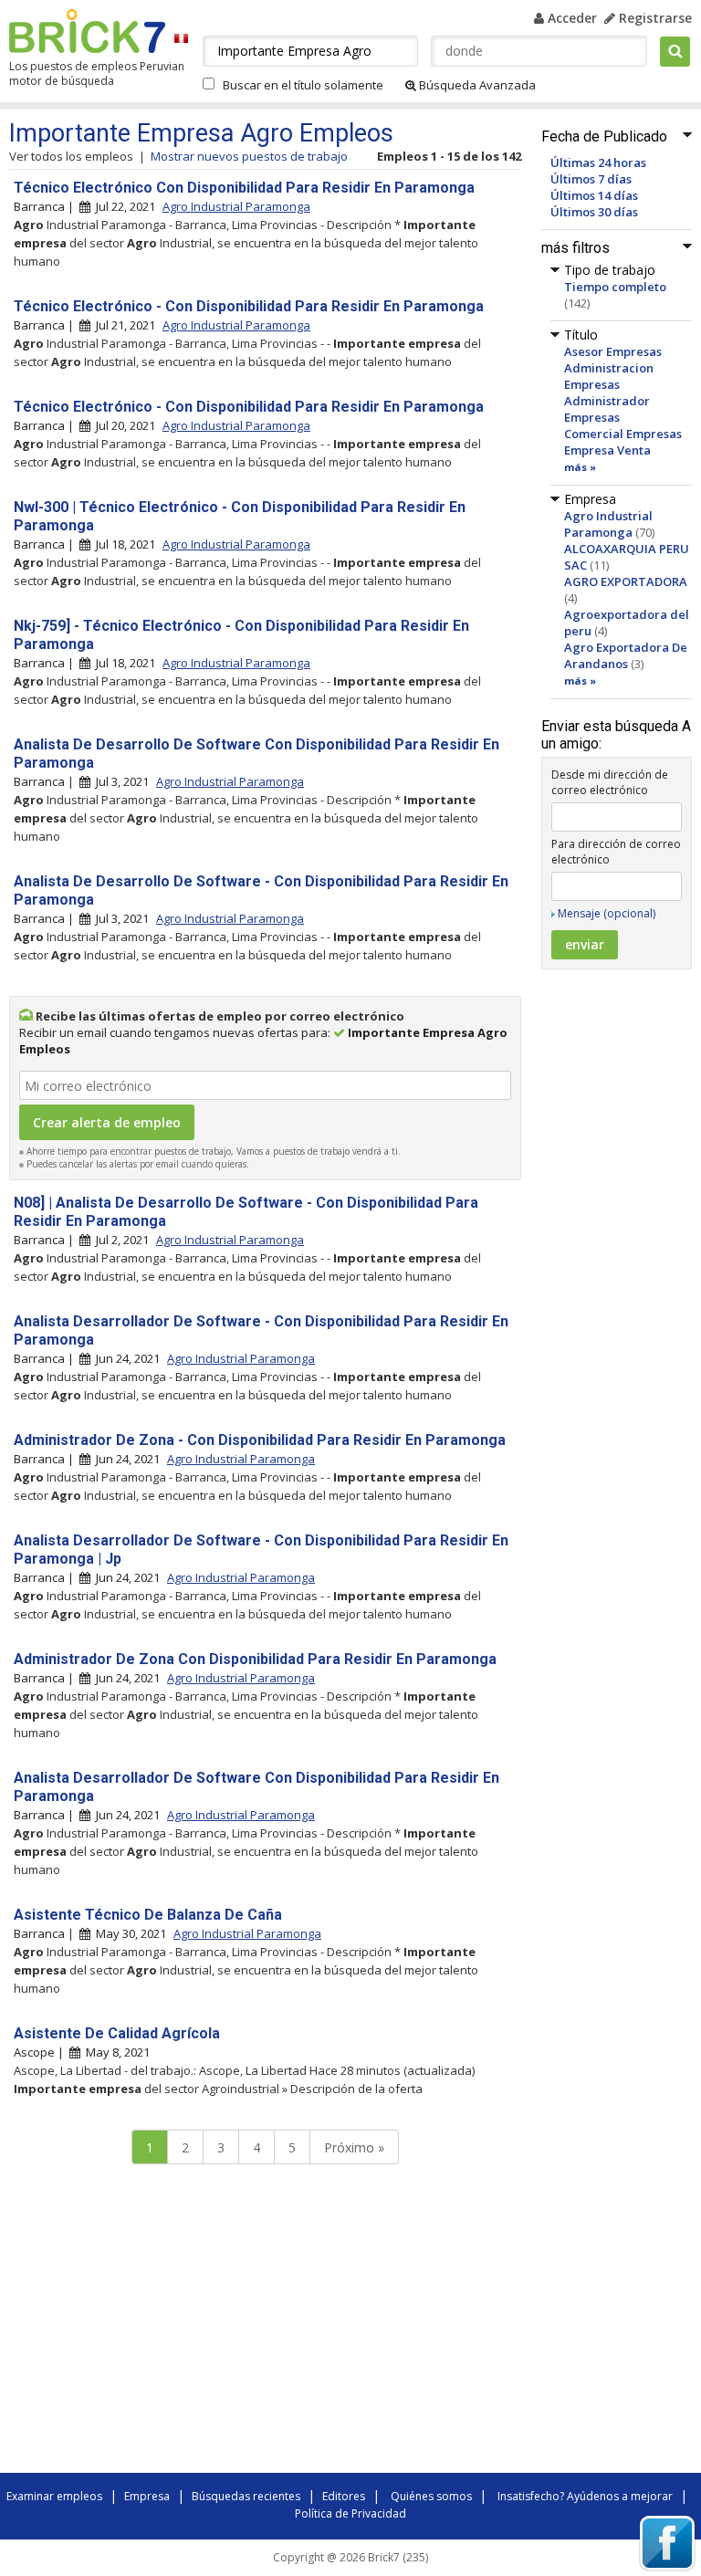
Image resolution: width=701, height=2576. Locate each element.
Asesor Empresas (613, 351)
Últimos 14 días (594, 195)
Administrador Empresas (607, 409)
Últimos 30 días (594, 212)
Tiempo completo (615, 287)
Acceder (570, 18)
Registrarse (654, 18)
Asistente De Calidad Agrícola (117, 2033)
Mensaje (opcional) (607, 913)
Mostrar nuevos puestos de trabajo (249, 156)
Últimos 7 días (591, 179)
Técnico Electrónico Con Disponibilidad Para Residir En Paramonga (244, 188)
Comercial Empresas (623, 434)
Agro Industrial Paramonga (608, 524)
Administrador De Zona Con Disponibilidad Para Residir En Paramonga (255, 1659)
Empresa (147, 2496)
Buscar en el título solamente (303, 85)
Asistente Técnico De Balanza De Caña (148, 1915)
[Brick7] (181, 38)
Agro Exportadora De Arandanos (626, 655)
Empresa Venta (607, 450)
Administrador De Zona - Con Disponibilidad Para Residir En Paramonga (260, 1440)
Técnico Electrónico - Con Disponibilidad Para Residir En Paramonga (249, 306)
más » (580, 467)
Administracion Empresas (609, 376)
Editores (344, 2496)
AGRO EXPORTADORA (626, 581)
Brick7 (87, 31)
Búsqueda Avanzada (476, 85)
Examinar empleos (54, 2496)
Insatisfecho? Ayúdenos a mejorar (585, 2496)
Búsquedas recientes (246, 2496)
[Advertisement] (265, 2323)
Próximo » (354, 2147)
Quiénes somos (431, 2496)
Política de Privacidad (350, 2513)
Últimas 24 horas (598, 162)
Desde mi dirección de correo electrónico (610, 782)
